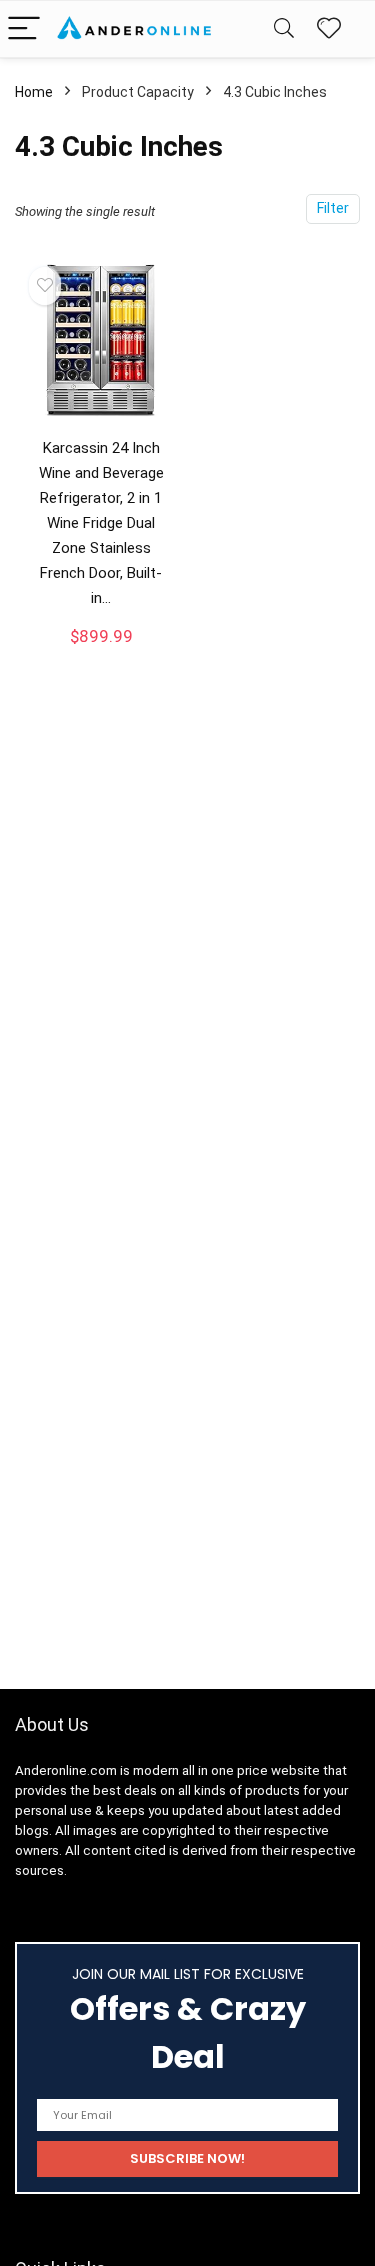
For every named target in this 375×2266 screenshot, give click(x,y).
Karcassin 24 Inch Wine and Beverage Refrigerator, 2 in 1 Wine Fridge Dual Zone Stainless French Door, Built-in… (101, 523)
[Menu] (24, 29)
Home (34, 92)
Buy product (101, 654)
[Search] (284, 29)
